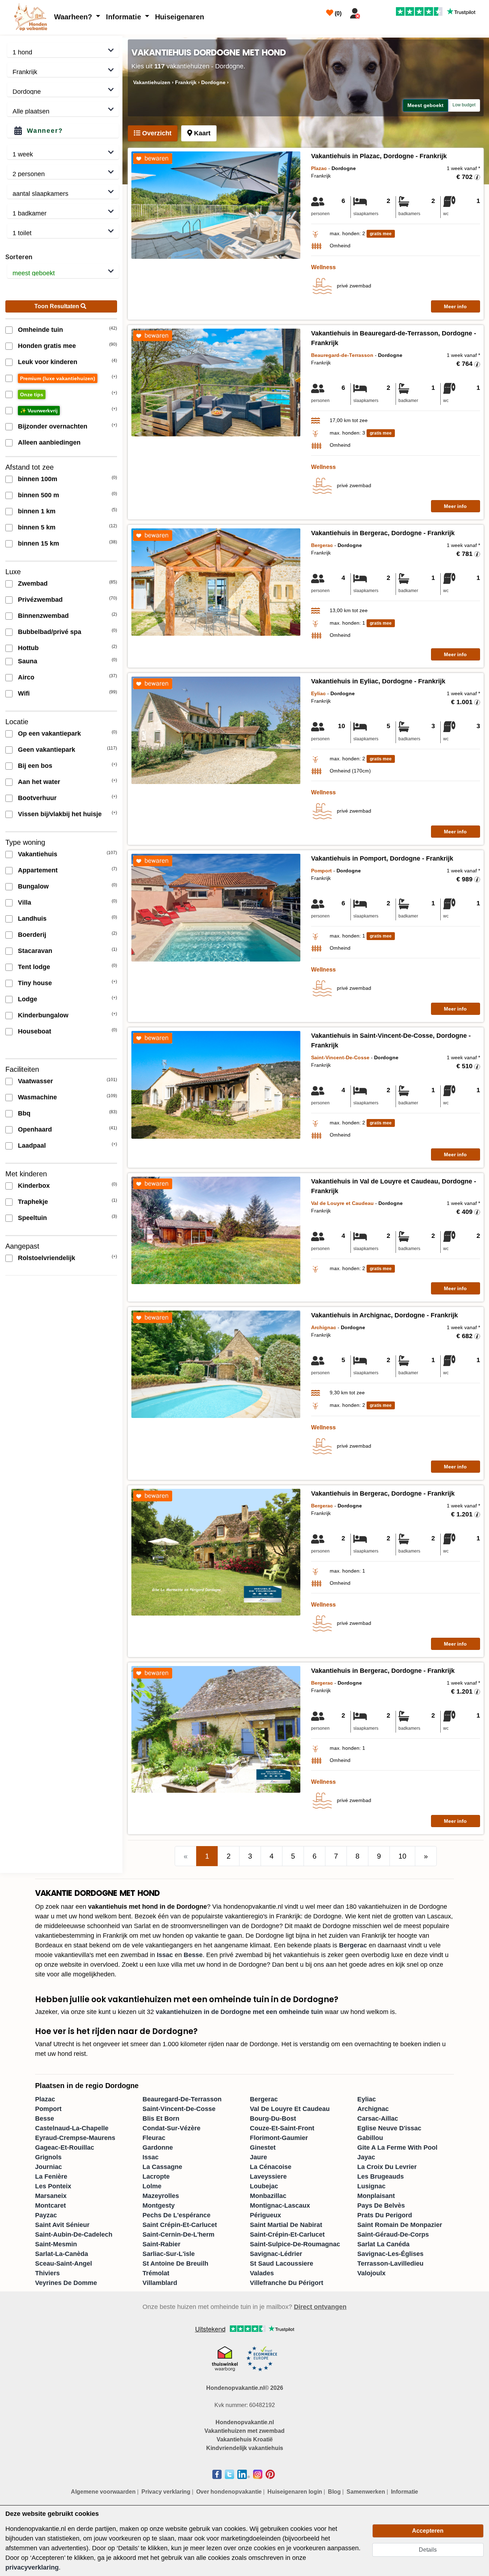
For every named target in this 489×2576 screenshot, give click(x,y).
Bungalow (33, 886)
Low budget (464, 105)
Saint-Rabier (161, 2244)
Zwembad (33, 584)
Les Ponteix (53, 2186)
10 (402, 1856)
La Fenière (51, 2176)
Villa (25, 902)
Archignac (373, 2109)
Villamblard (160, 2283)
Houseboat (35, 1031)
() (337, 13)
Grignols (48, 2157)
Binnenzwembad (43, 616)
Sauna (28, 661)
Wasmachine (37, 1097)
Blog (334, 2492)
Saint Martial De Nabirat (286, 2225)
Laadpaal (32, 1146)
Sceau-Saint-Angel (64, 2263)
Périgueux (265, 2215)
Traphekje (33, 1202)
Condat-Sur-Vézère (171, 2128)
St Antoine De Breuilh (175, 2263)
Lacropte (156, 2176)
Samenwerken (366, 2492)
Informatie (125, 17)
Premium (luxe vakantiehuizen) (58, 378)
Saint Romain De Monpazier (400, 2225)
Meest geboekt (425, 105)
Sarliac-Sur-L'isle (169, 2254)
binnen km (37, 511)
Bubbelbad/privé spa (50, 632)
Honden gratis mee (47, 346)
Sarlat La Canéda (383, 2244)
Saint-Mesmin (56, 2244)
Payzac (46, 2215)
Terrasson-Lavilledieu (390, 2263)
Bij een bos (35, 766)
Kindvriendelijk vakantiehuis (245, 2448)
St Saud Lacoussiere (282, 2263)
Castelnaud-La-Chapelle (72, 2128)
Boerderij (32, 935)
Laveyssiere (268, 2176)
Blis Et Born (161, 2119)
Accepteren (428, 2531)
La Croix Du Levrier (387, 2167)
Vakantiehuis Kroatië (245, 2439)
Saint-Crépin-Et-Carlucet (287, 2234)
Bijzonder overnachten (53, 426)
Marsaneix (51, 2196)
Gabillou (370, 2138)
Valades (262, 2273)
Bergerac (353, 1945)
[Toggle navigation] (372, 12)
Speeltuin (32, 1218)
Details (428, 2550)
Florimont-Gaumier (279, 2138)
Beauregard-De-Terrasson (182, 2099)
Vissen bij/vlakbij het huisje (60, 814)
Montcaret (50, 2205)
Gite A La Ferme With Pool (397, 2148)
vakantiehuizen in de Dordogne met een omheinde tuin (239, 2012)
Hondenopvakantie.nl (245, 2422)
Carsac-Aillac (378, 2119)
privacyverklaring (32, 2567)
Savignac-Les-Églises (390, 2254)
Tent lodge (34, 967)
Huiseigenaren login (295, 2492)
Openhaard (35, 1129)
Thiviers (47, 2273)
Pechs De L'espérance (176, 2215)
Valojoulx (371, 2273)
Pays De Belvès (381, 2205)
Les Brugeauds (381, 2176)
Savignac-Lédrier (276, 2254)
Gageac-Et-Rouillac (65, 2148)
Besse (193, 1955)
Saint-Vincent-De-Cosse (179, 2109)
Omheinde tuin (40, 330)
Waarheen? (74, 17)
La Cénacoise (271, 2167)
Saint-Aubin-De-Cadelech (74, 2234)
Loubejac (264, 2186)
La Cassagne (162, 2167)
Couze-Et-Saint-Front (282, 2128)
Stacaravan (35, 951)
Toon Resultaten (57, 306)
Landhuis (32, 919)
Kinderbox (34, 1186)
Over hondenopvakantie (229, 2492)
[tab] (153, 133)
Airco (26, 677)
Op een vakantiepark (49, 733)
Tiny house (35, 983)
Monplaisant (376, 2196)
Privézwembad (40, 600)
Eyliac (367, 2099)
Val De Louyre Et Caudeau (290, 2109)
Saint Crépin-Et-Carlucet (180, 2225)
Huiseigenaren (180, 17)
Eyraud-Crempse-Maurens (75, 2138)
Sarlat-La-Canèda (62, 2254)
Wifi (24, 693)
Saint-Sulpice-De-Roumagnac (295, 2244)
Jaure (258, 2157)
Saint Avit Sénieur (62, 2225)
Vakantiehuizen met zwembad (245, 2431)
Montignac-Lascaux (280, 2205)
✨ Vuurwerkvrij (39, 411)
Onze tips (32, 394)
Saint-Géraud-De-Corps (393, 2234)
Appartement (38, 870)
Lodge (28, 999)
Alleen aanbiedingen (49, 442)
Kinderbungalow (43, 1015)
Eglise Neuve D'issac (389, 2128)
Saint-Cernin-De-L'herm (178, 2234)
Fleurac (154, 2138)
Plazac (45, 2099)
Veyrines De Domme (66, 2283)
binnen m (38, 479)
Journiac (49, 2167)
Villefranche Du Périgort (287, 2283)
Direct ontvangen (320, 2307)
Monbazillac (268, 2196)
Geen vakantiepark (47, 750)
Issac (165, 1955)
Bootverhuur (37, 798)
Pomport (48, 2109)
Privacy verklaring (166, 2492)
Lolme (152, 2186)
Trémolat (156, 2273)
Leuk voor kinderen (48, 362)
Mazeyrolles (161, 2196)
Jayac (366, 2157)
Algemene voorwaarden (103, 2492)
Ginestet (263, 2148)
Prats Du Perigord (385, 2215)
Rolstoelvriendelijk (47, 1258)
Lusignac (371, 2186)
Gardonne (158, 2148)
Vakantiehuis (38, 854)
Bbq (24, 1113)
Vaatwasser (35, 1081)
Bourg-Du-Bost (273, 2119)
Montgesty (159, 2205)
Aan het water (39, 782)
